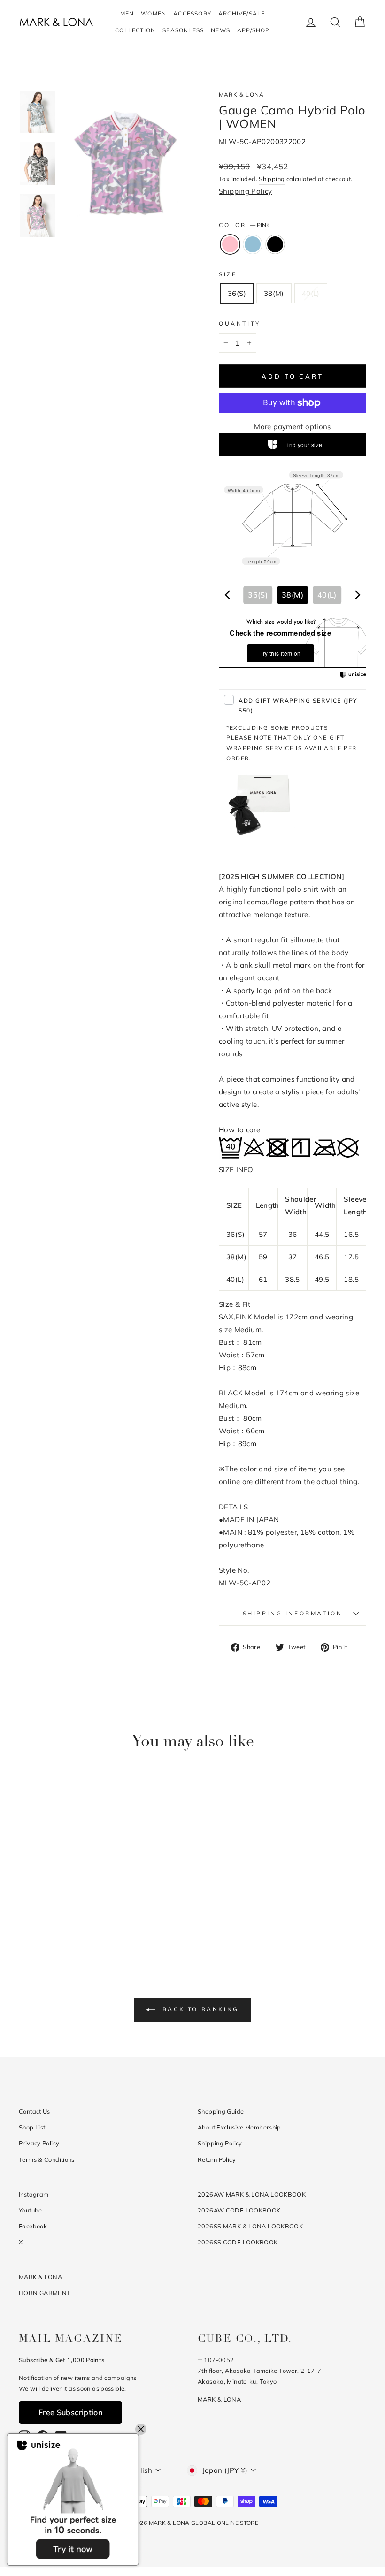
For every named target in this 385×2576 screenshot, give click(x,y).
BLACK (275, 244)
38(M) (274, 293)
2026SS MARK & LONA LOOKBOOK (250, 2226)
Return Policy (217, 2159)
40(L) (311, 293)
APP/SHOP (254, 30)
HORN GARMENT (45, 2293)
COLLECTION (135, 30)
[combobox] (293, 595)
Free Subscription (70, 2412)
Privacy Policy (39, 2143)
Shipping (272, 179)
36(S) (237, 293)
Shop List (32, 2127)
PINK (230, 244)
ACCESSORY (192, 13)
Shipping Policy (246, 191)
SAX (253, 244)
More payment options (293, 427)
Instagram (34, 2194)
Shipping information (293, 1613)
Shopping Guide (221, 2111)
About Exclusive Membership (239, 2127)
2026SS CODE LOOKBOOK (238, 2242)
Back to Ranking (199, 2009)
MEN (127, 13)
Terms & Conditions (47, 2159)
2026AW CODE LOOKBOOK (239, 2210)
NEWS (220, 30)
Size (228, 274)
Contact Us (35, 2111)
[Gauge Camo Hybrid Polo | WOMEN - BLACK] (71, 1919)
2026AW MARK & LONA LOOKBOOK (252, 2194)
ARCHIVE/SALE (242, 13)
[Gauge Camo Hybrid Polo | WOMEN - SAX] (58, 1919)
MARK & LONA (241, 95)
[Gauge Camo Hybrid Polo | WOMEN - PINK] (46, 1919)
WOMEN (154, 13)
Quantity (240, 323)
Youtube (31, 2210)
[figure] (228, 595)
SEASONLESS (183, 30)
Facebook (33, 2226)
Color (244, 225)
